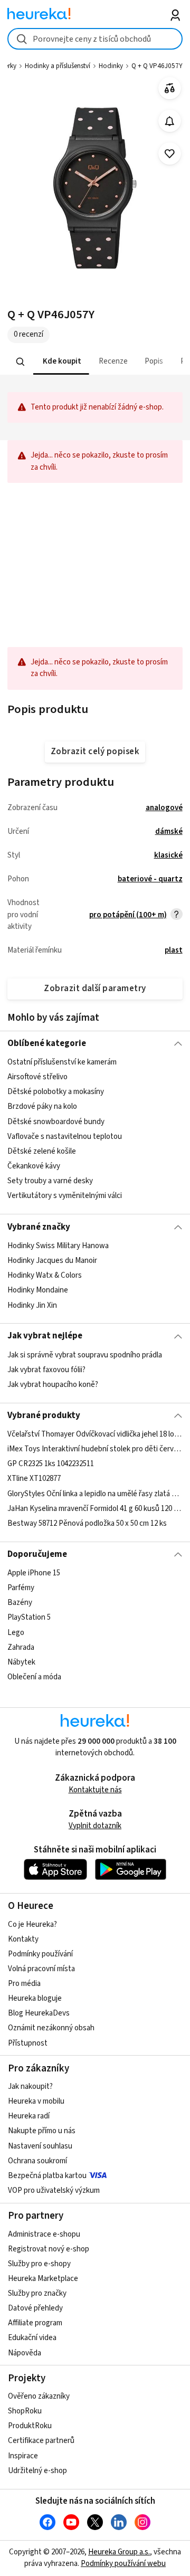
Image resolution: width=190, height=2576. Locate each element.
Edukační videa (32, 2338)
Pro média (24, 1984)
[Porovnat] (170, 88)
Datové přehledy (35, 2308)
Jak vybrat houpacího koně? (53, 1385)
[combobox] (95, 39)
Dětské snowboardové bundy (56, 1122)
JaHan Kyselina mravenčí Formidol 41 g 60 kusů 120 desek (95, 1509)
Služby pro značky (37, 2293)
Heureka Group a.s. (119, 2552)
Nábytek (21, 1662)
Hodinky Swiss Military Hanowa (58, 1246)
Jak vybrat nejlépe (45, 1336)
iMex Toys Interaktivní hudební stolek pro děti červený (95, 1449)
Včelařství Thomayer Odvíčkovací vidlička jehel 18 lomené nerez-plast (95, 1434)
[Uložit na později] (170, 154)
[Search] (21, 362)
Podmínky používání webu (123, 2564)
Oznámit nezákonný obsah (51, 2028)
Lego (16, 1633)
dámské (169, 831)
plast (174, 950)
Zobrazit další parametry (95, 988)
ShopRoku (25, 2411)
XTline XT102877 (34, 1479)
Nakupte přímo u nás (42, 2131)
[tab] (61, 362)
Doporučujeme (37, 1554)
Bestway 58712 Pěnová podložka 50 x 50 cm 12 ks (87, 1523)
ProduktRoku (30, 2426)
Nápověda (25, 2353)
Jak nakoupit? (30, 2087)
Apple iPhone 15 (34, 1573)
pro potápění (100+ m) (128, 915)
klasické (168, 855)
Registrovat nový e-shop (49, 2249)
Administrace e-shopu (44, 2234)
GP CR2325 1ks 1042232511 (51, 1464)
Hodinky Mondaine (38, 1290)
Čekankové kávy (34, 1166)
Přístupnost (28, 2043)
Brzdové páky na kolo (42, 1107)
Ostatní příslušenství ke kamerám (62, 1062)
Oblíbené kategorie (47, 1043)
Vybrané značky (39, 1227)
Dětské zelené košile (42, 1151)
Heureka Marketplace (43, 2279)
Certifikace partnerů (41, 2441)
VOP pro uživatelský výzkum (54, 2190)
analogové (164, 808)
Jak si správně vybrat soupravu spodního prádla (85, 1355)
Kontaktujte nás (95, 1790)
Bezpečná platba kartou (47, 2176)
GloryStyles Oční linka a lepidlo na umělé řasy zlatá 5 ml (95, 1494)
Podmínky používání (40, 1954)
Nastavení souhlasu (40, 2146)
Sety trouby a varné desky (50, 1181)
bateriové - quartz (150, 879)
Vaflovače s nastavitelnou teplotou (65, 1137)
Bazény (20, 1603)
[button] (61, 362)
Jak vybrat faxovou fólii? (46, 1370)
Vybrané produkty (44, 1415)
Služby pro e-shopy (39, 2264)
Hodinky (111, 66)
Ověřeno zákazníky (39, 2396)
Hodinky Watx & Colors (45, 1275)
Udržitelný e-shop (37, 2471)
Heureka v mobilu (36, 2101)
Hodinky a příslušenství (58, 66)
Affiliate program (35, 2323)
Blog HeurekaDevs (39, 2013)
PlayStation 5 (29, 1618)
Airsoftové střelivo (37, 1077)
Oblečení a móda (34, 1677)
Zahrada (21, 1647)
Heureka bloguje (35, 1998)
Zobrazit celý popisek (95, 752)
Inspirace (23, 2456)
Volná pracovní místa (41, 1969)
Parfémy (21, 1588)
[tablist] (95, 362)
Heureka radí (29, 2116)
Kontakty (23, 1939)
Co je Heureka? (32, 1924)
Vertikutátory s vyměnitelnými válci (65, 1196)
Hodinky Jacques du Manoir (52, 1261)
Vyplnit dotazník (95, 1826)
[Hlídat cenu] (170, 121)
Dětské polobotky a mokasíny (56, 1092)
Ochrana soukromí (37, 2161)
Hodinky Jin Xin (32, 1305)
